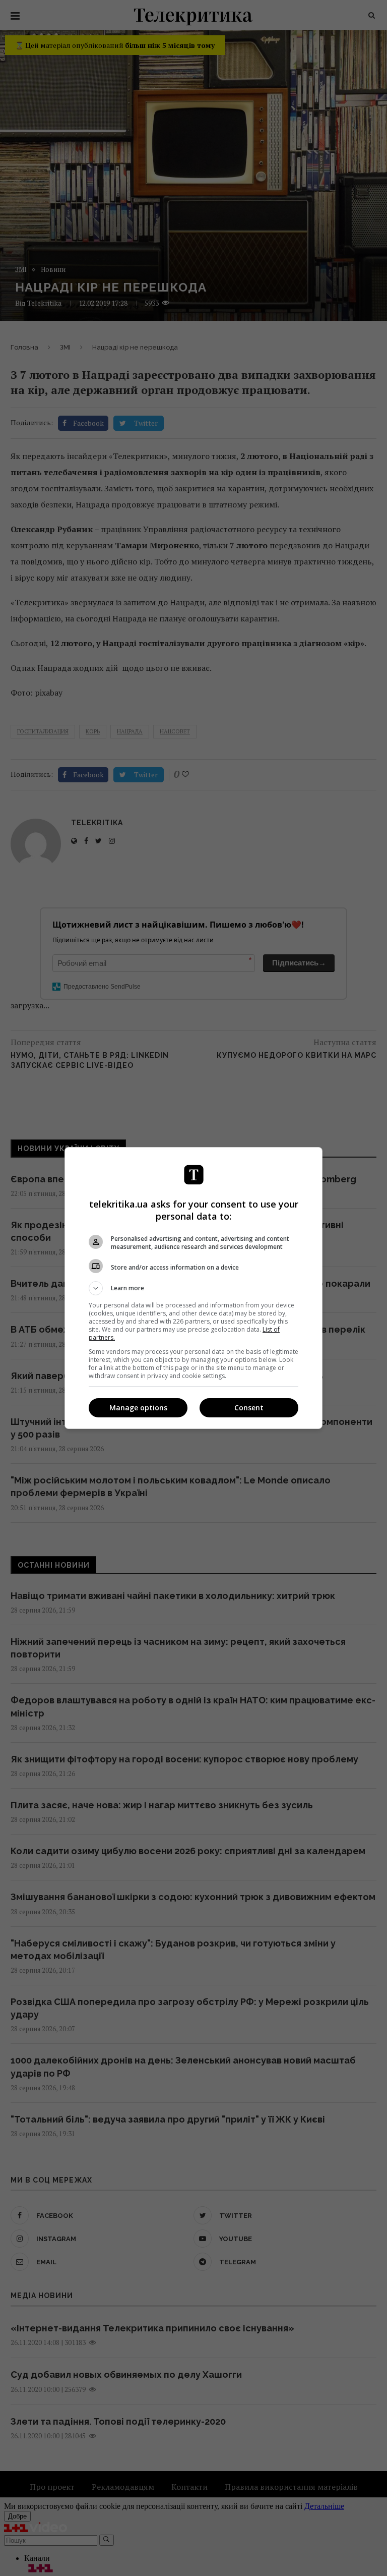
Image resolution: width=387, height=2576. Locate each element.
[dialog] (193, 1288)
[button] (193, 1288)
